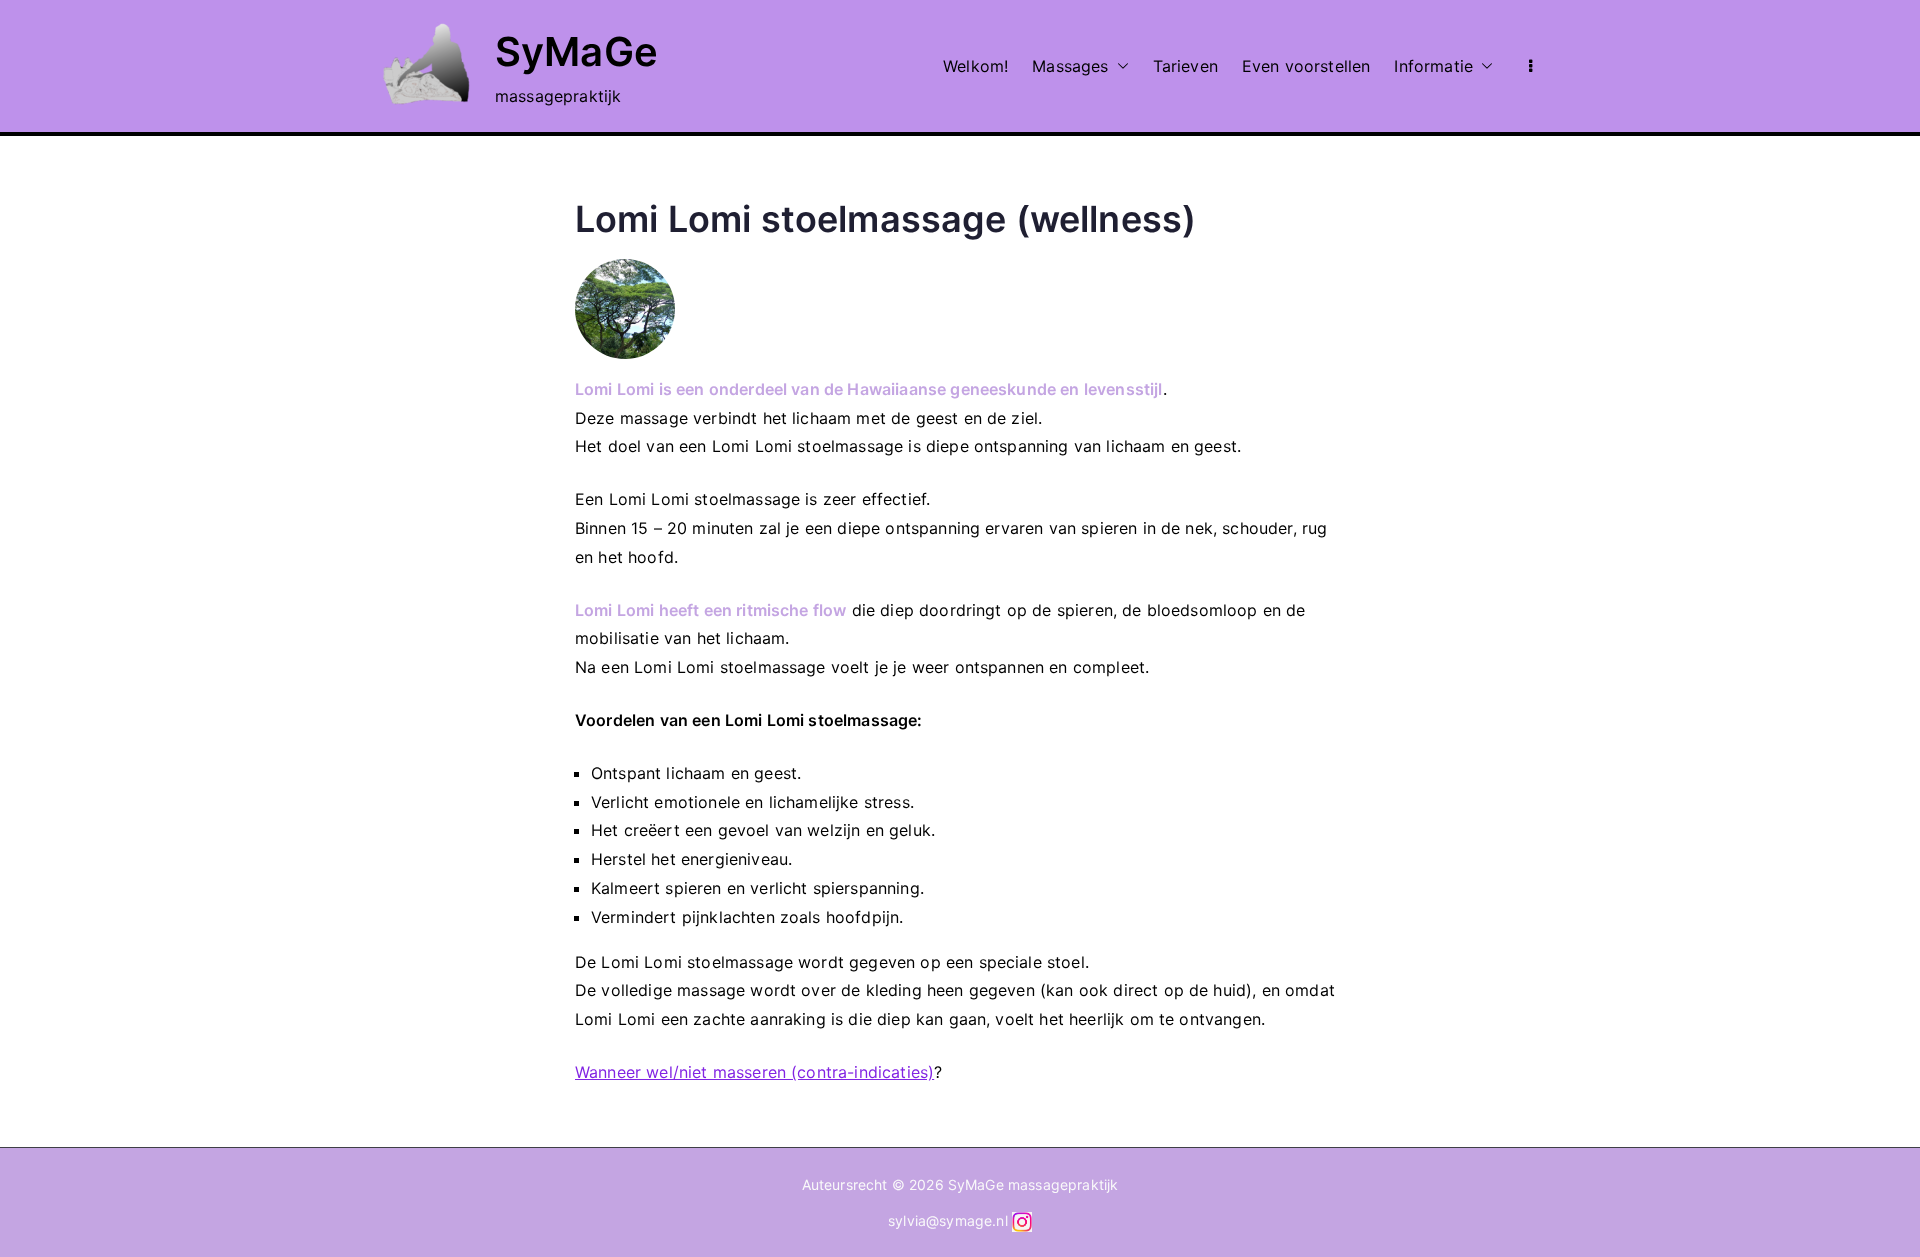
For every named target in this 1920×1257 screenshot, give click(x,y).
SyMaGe (576, 51)
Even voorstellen (1306, 66)
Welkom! (975, 66)
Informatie (1433, 66)
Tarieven (1185, 66)
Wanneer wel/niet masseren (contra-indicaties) (754, 1072)
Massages (1070, 66)
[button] (1119, 66)
